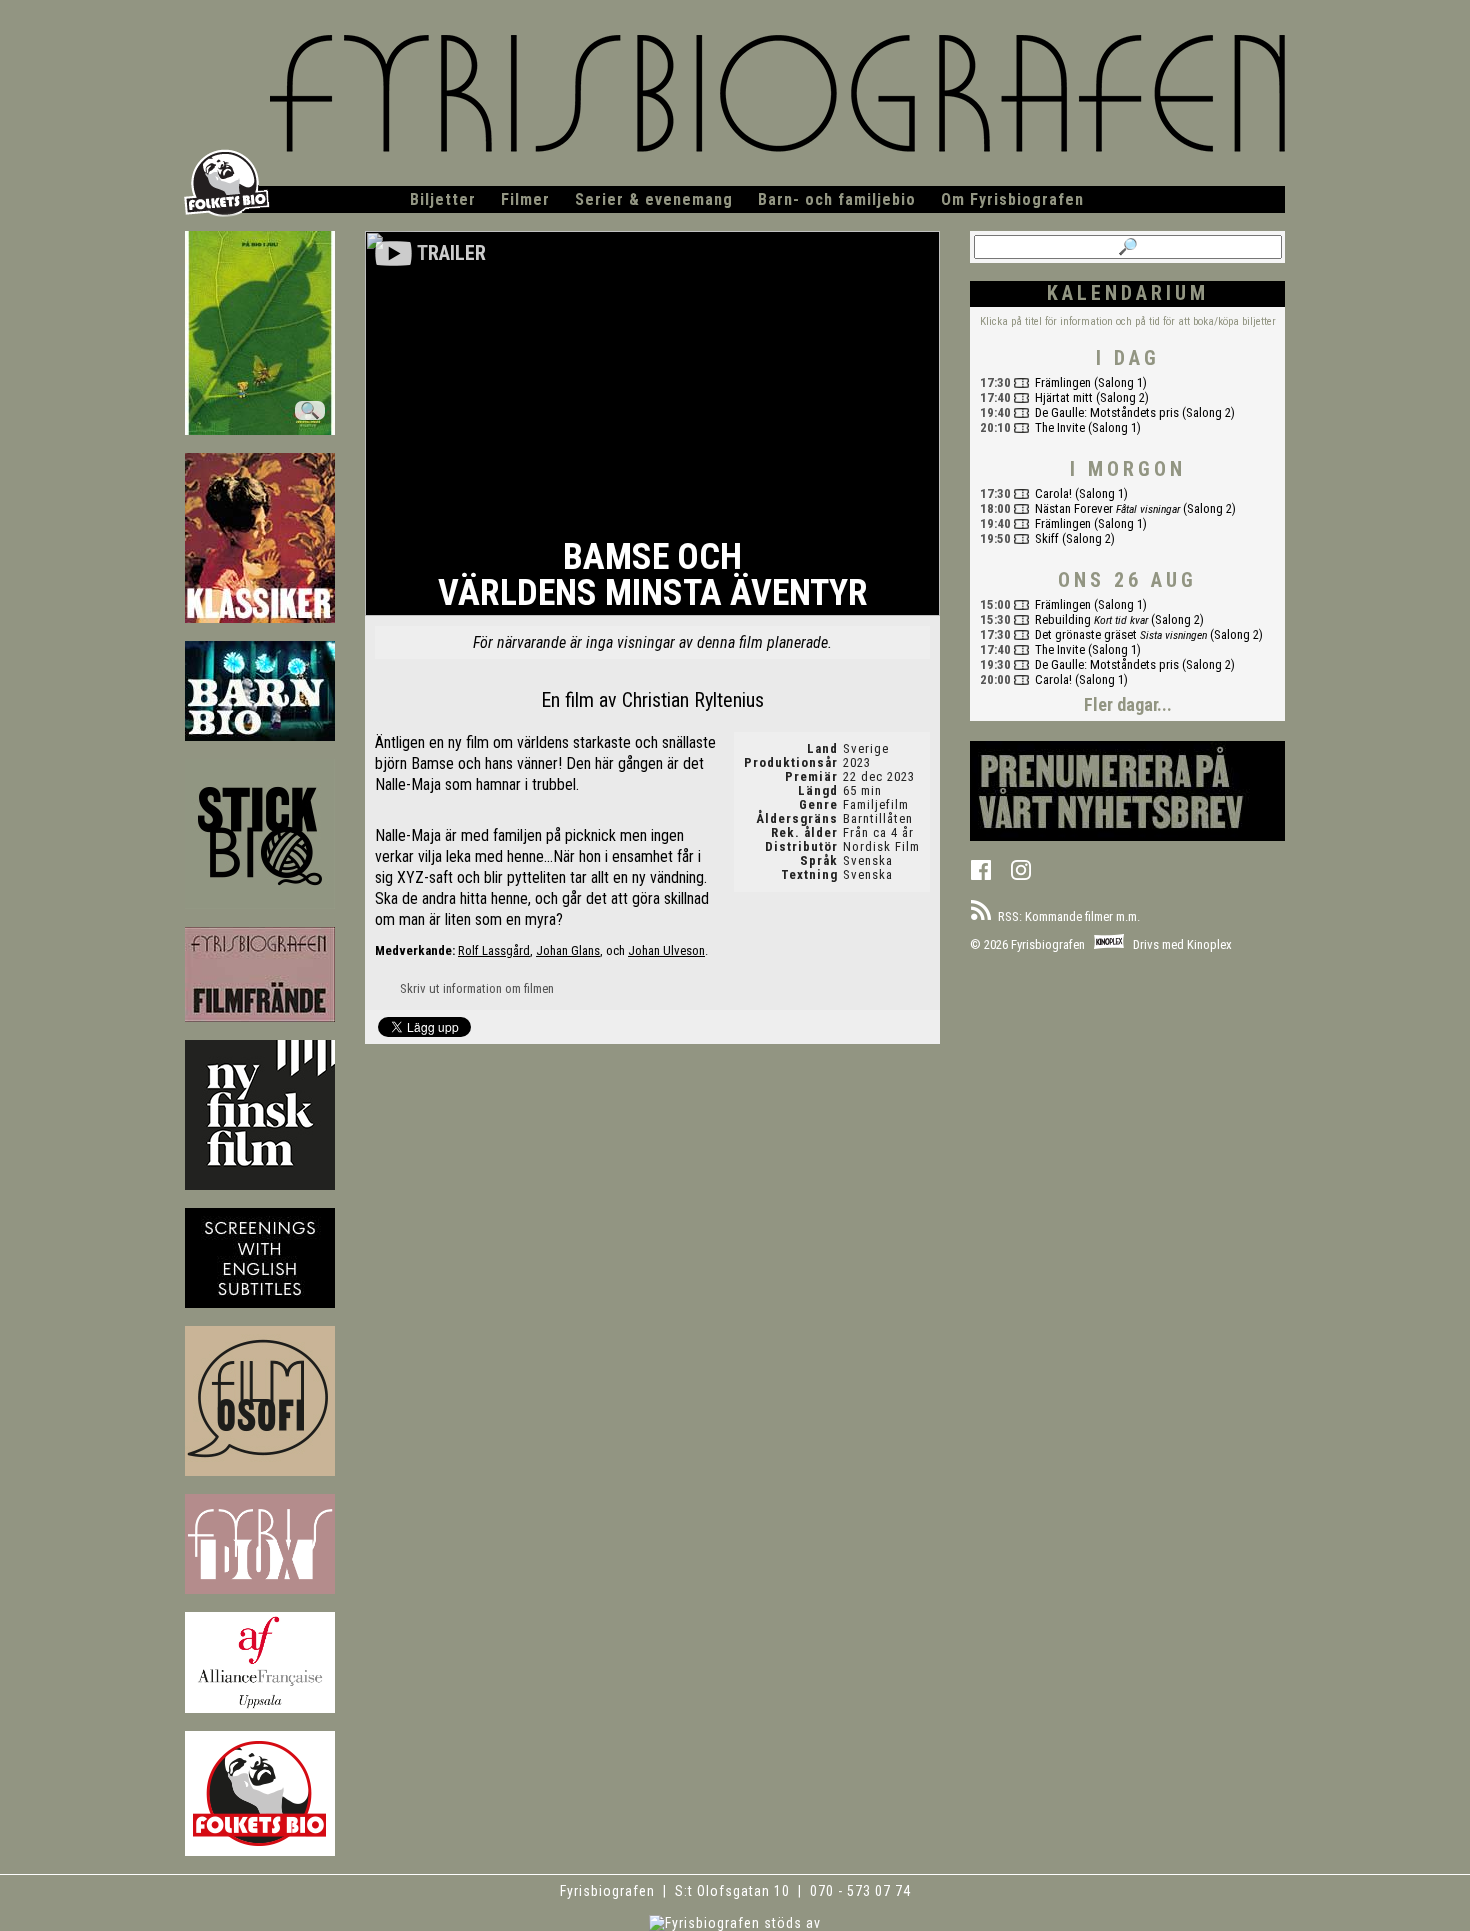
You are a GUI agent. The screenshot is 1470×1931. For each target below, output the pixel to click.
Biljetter (443, 199)
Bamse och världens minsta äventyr (653, 576)
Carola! (1053, 493)
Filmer (525, 199)
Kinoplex (1209, 944)
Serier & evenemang (654, 199)
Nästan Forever (1074, 508)
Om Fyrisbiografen (1012, 199)
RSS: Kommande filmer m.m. (1066, 916)
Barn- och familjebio (837, 199)
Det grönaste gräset (1086, 634)
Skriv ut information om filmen (475, 988)
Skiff (1047, 538)
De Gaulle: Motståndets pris (1107, 412)
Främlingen (1063, 382)
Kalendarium (1128, 293)
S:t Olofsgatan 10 (734, 1891)
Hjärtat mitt (1064, 397)
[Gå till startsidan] (735, 103)
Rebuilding (1063, 619)
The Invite (1060, 427)
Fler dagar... (1128, 704)
